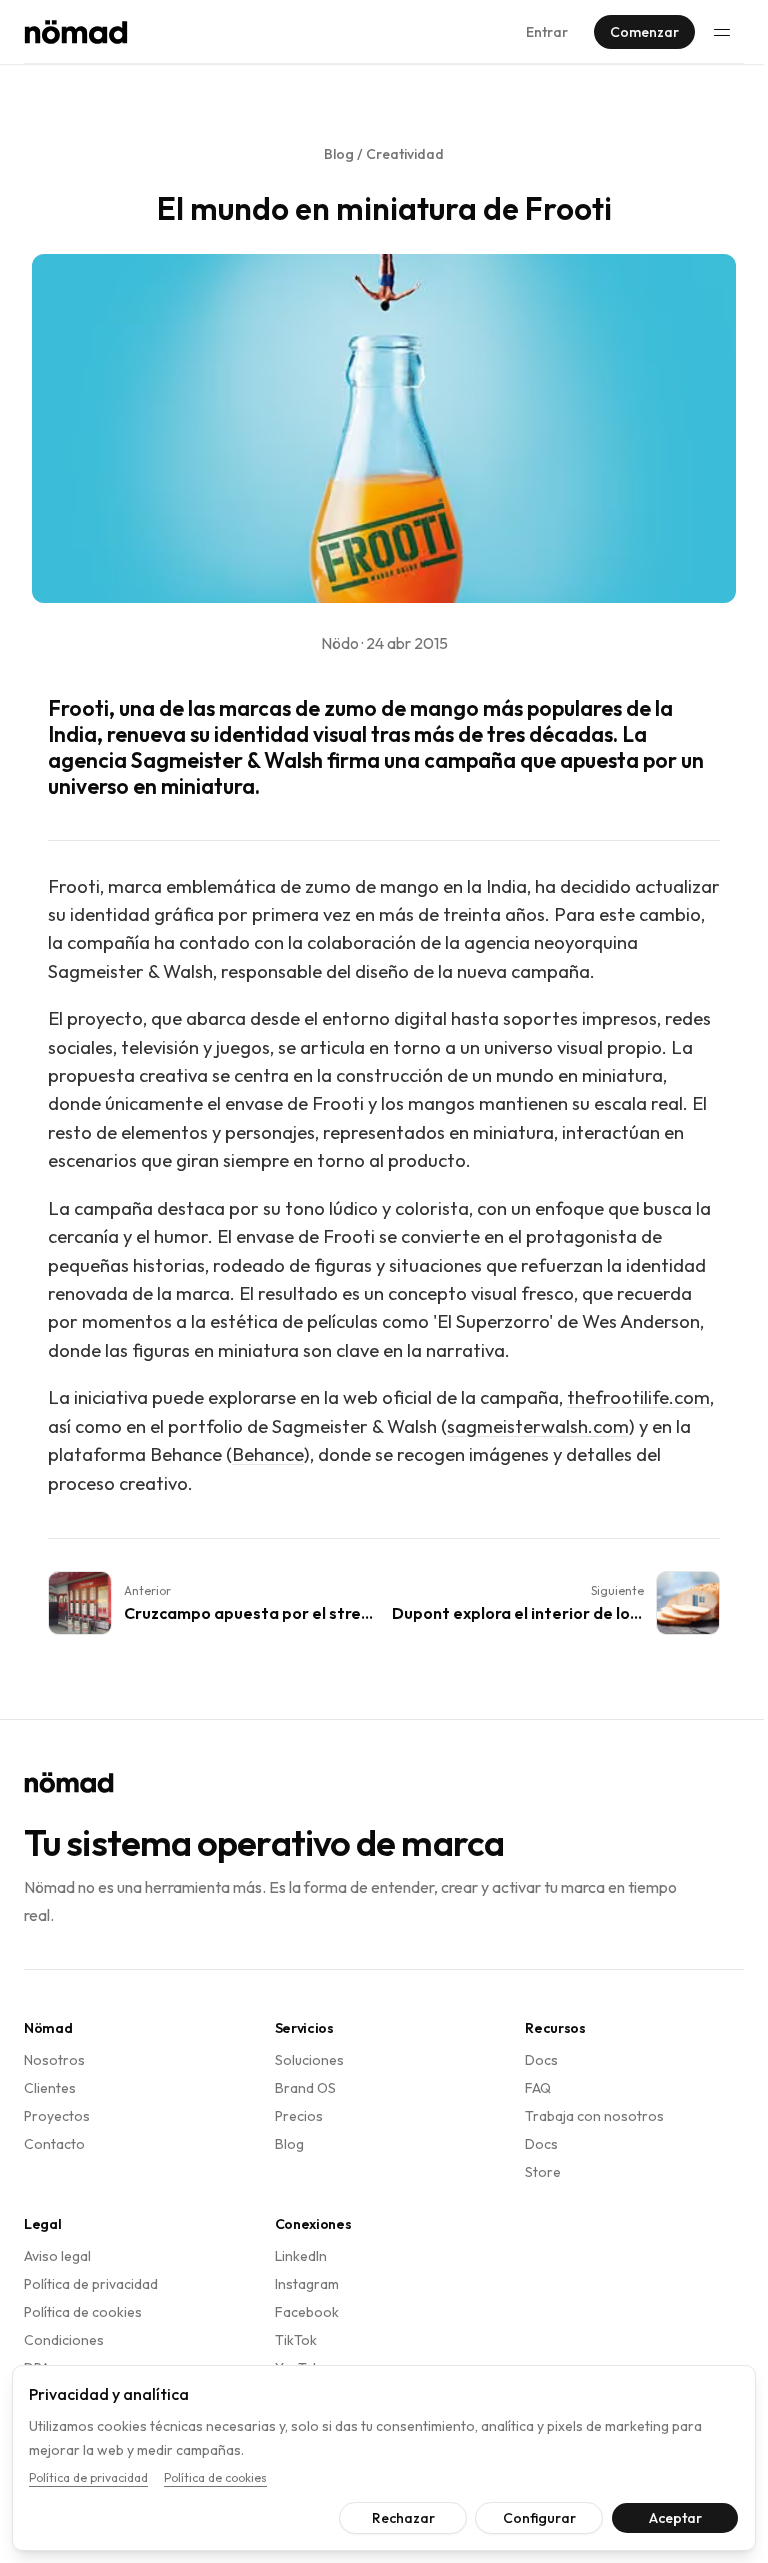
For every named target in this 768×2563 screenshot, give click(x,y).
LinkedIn (301, 2256)
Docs (541, 2060)
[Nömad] (76, 32)
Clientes (50, 2088)
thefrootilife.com (638, 1397)
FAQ (538, 2088)
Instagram (307, 2284)
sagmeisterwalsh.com (538, 1426)
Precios (299, 2116)
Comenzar (644, 32)
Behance (268, 1454)
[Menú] (722, 32)
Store (543, 2172)
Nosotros (54, 2060)
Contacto (54, 2144)
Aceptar (660, 2518)
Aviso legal (57, 2256)
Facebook (307, 2312)
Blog (289, 2144)
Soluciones (309, 2060)
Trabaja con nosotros (594, 2116)
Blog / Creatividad (384, 154)
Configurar (524, 2518)
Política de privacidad (91, 2284)
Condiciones (64, 2340)
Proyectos (57, 2116)
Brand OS (305, 2088)
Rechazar (388, 2518)
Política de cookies (83, 2312)
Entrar (547, 32)
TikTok (296, 2340)
